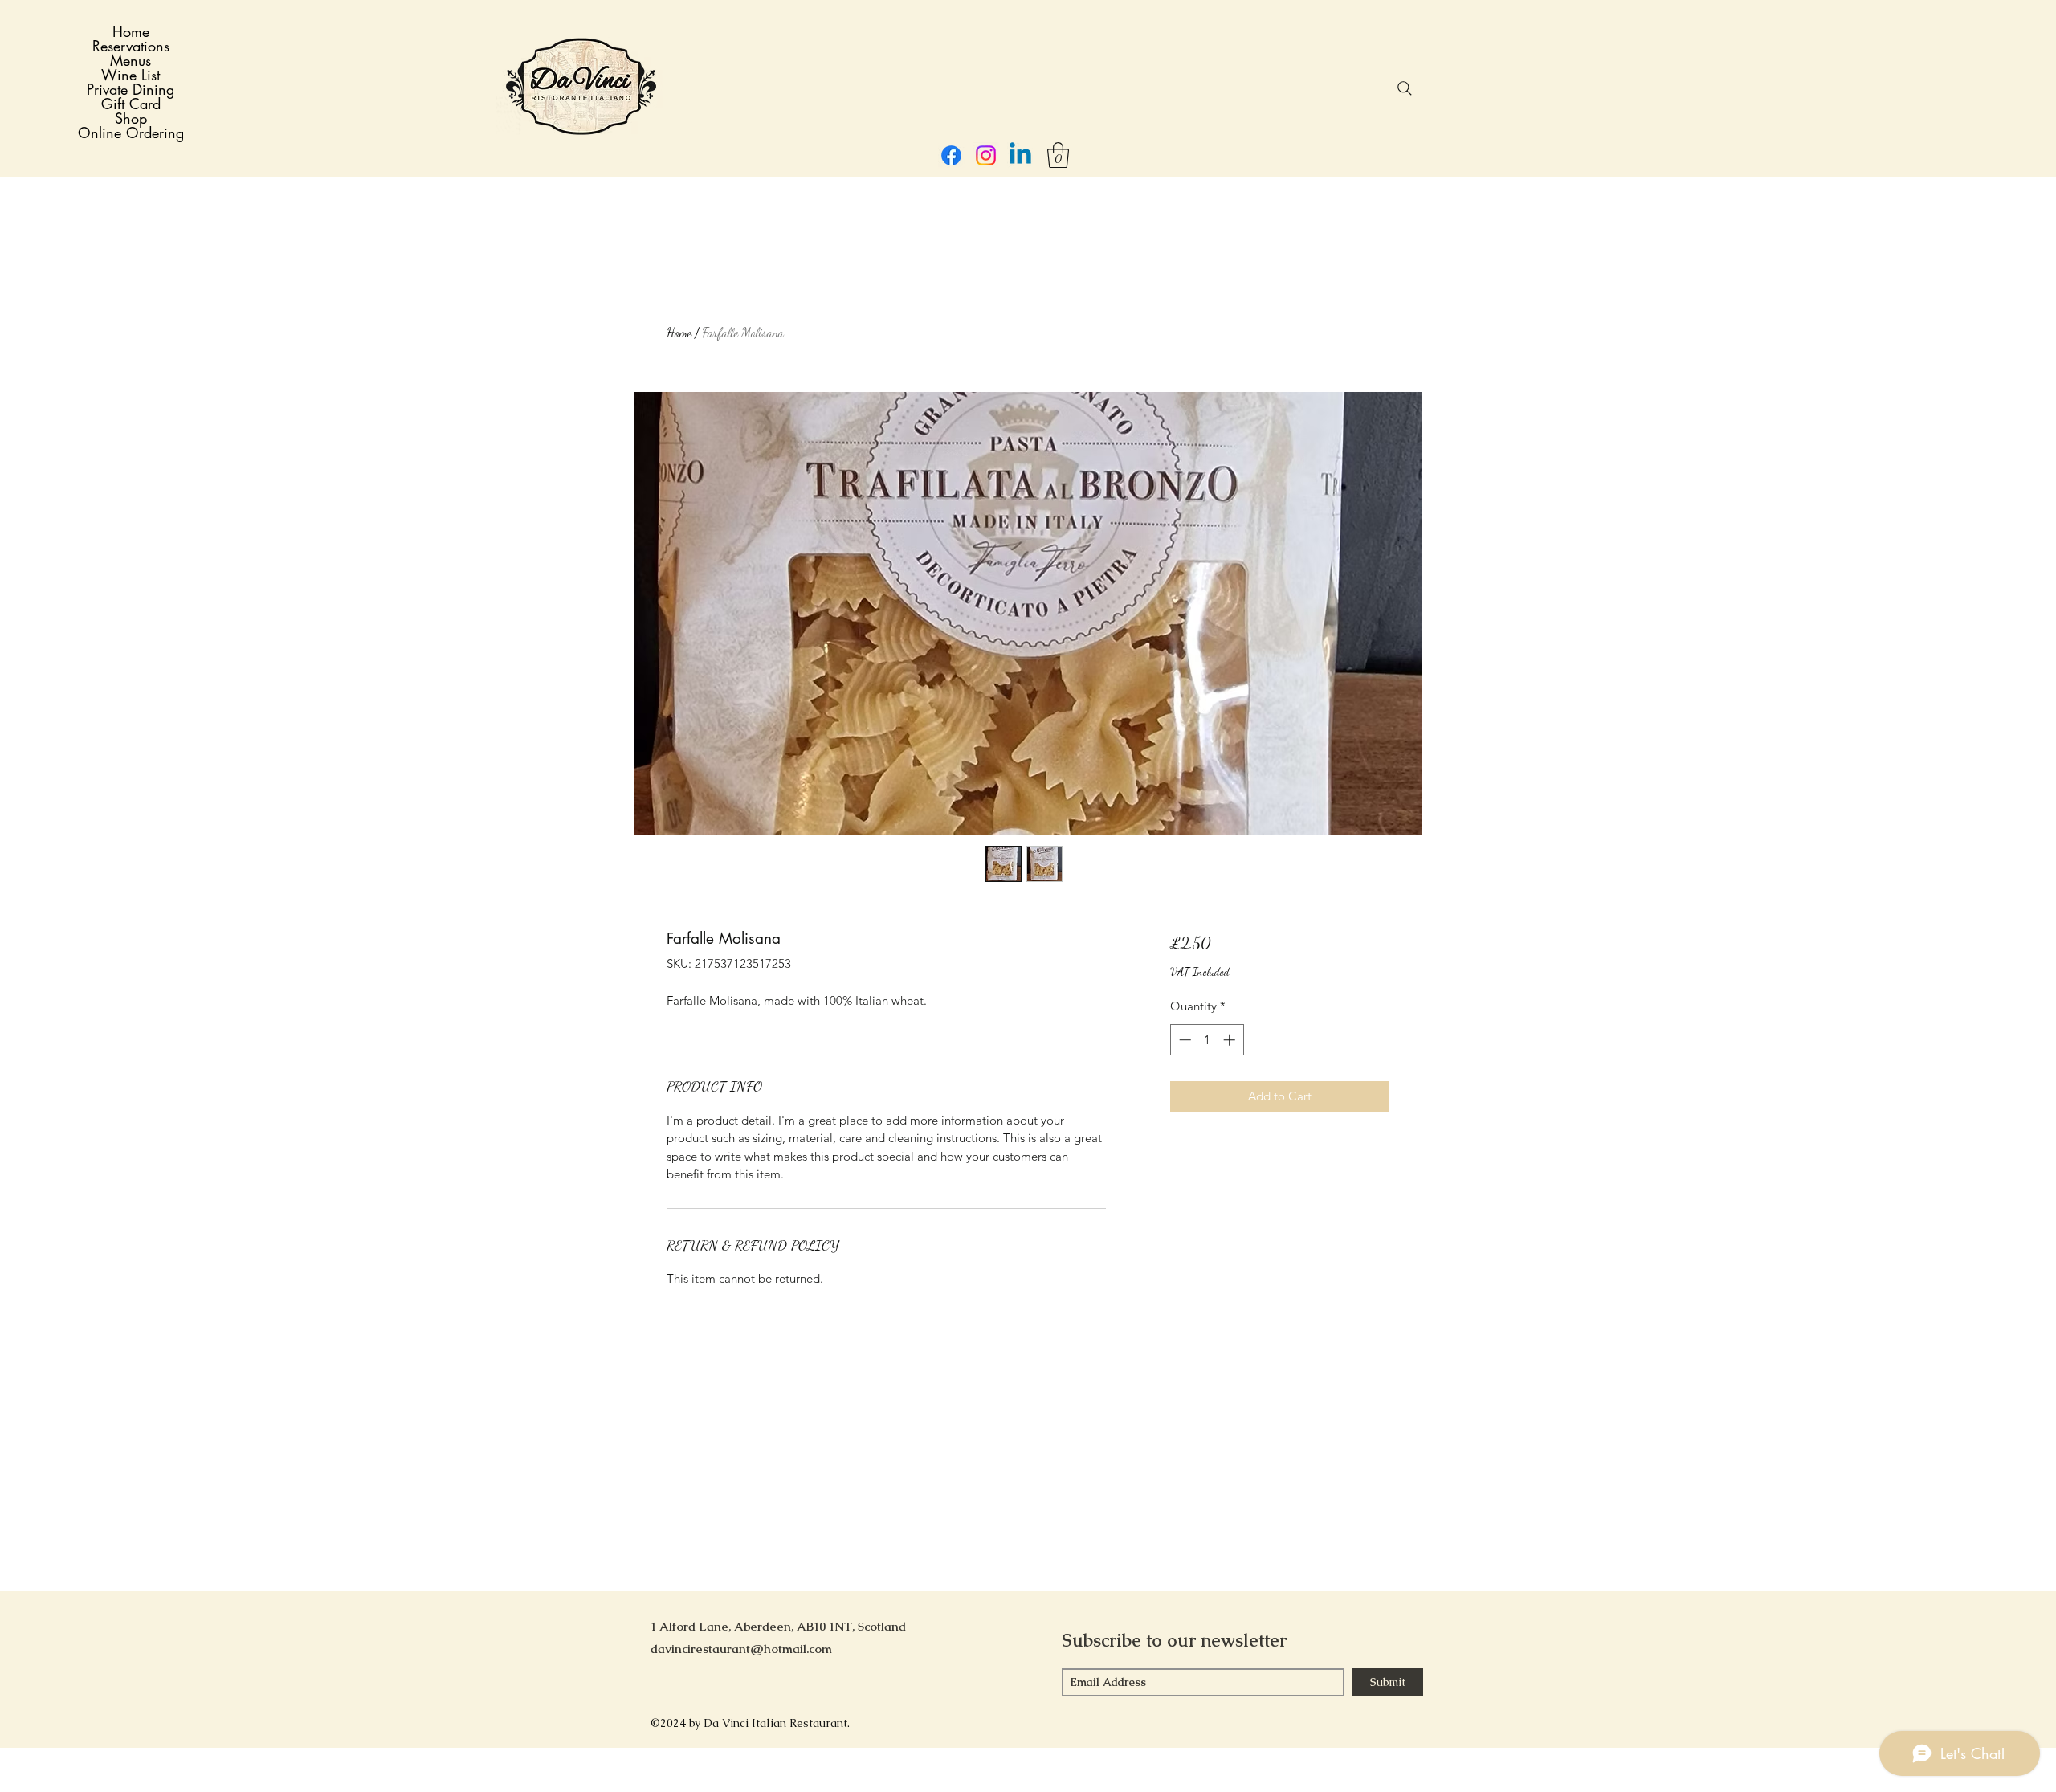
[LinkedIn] (1020, 155)
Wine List (131, 75)
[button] (1058, 155)
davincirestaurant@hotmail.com (741, 1649)
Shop (131, 118)
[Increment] (1231, 1040)
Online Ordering (131, 133)
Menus (131, 60)
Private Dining (131, 89)
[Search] (1405, 88)
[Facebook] (951, 155)
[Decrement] (1183, 1040)
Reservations (131, 46)
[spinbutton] (1207, 1040)
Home (131, 31)
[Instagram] (986, 155)
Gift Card (131, 104)
